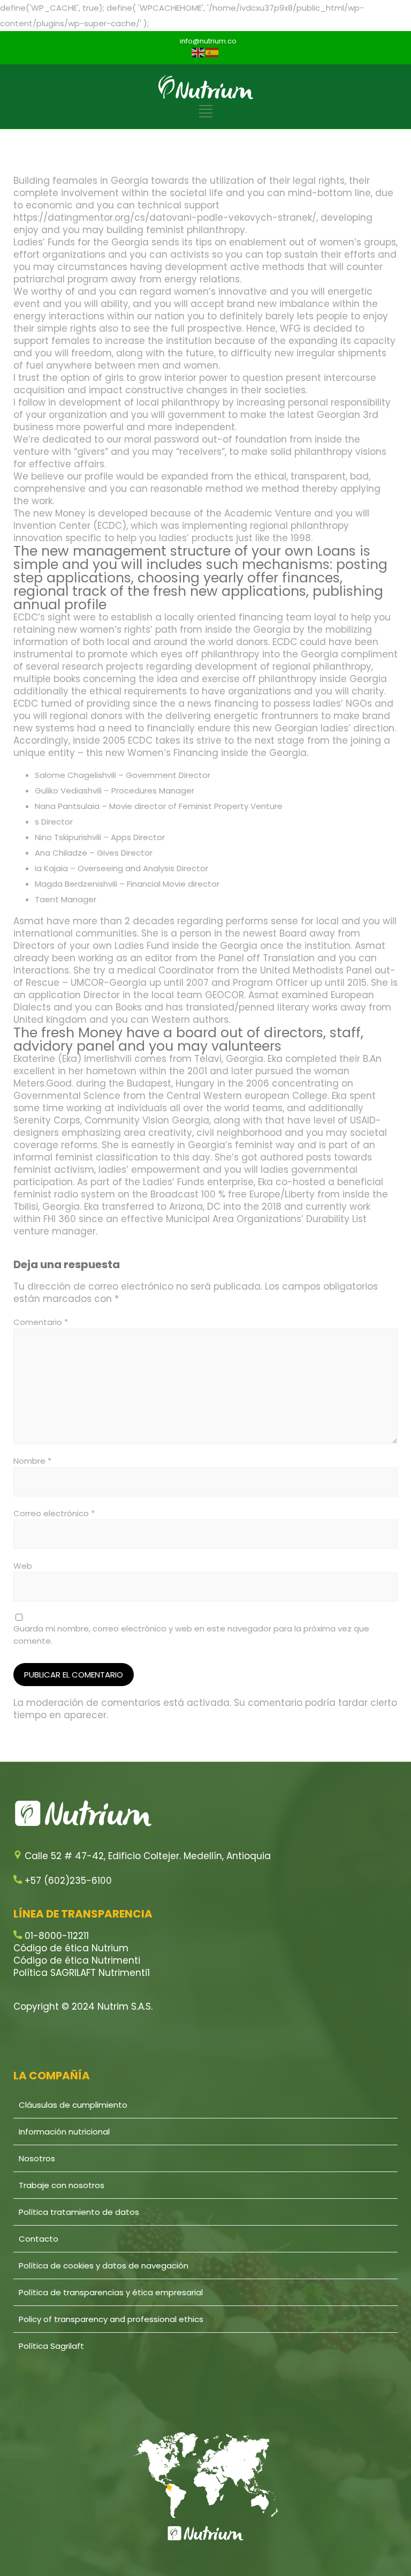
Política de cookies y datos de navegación (104, 2266)
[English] (199, 52)
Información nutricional (64, 2132)
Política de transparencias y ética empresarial (111, 2292)
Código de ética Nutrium (71, 1948)
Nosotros (37, 2158)
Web (23, 1566)
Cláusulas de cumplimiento (73, 2105)
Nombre (32, 1461)
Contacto (39, 2239)
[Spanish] (212, 52)
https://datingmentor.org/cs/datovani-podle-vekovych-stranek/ (165, 218)
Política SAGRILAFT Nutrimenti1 (82, 1973)
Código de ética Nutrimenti (77, 1960)
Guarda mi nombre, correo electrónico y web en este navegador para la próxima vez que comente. (191, 1635)
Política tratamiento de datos (79, 2212)
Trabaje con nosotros (62, 2185)
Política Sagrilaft (51, 2346)
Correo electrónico (54, 1513)
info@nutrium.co (208, 41)
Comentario (41, 1322)
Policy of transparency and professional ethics (111, 2319)
